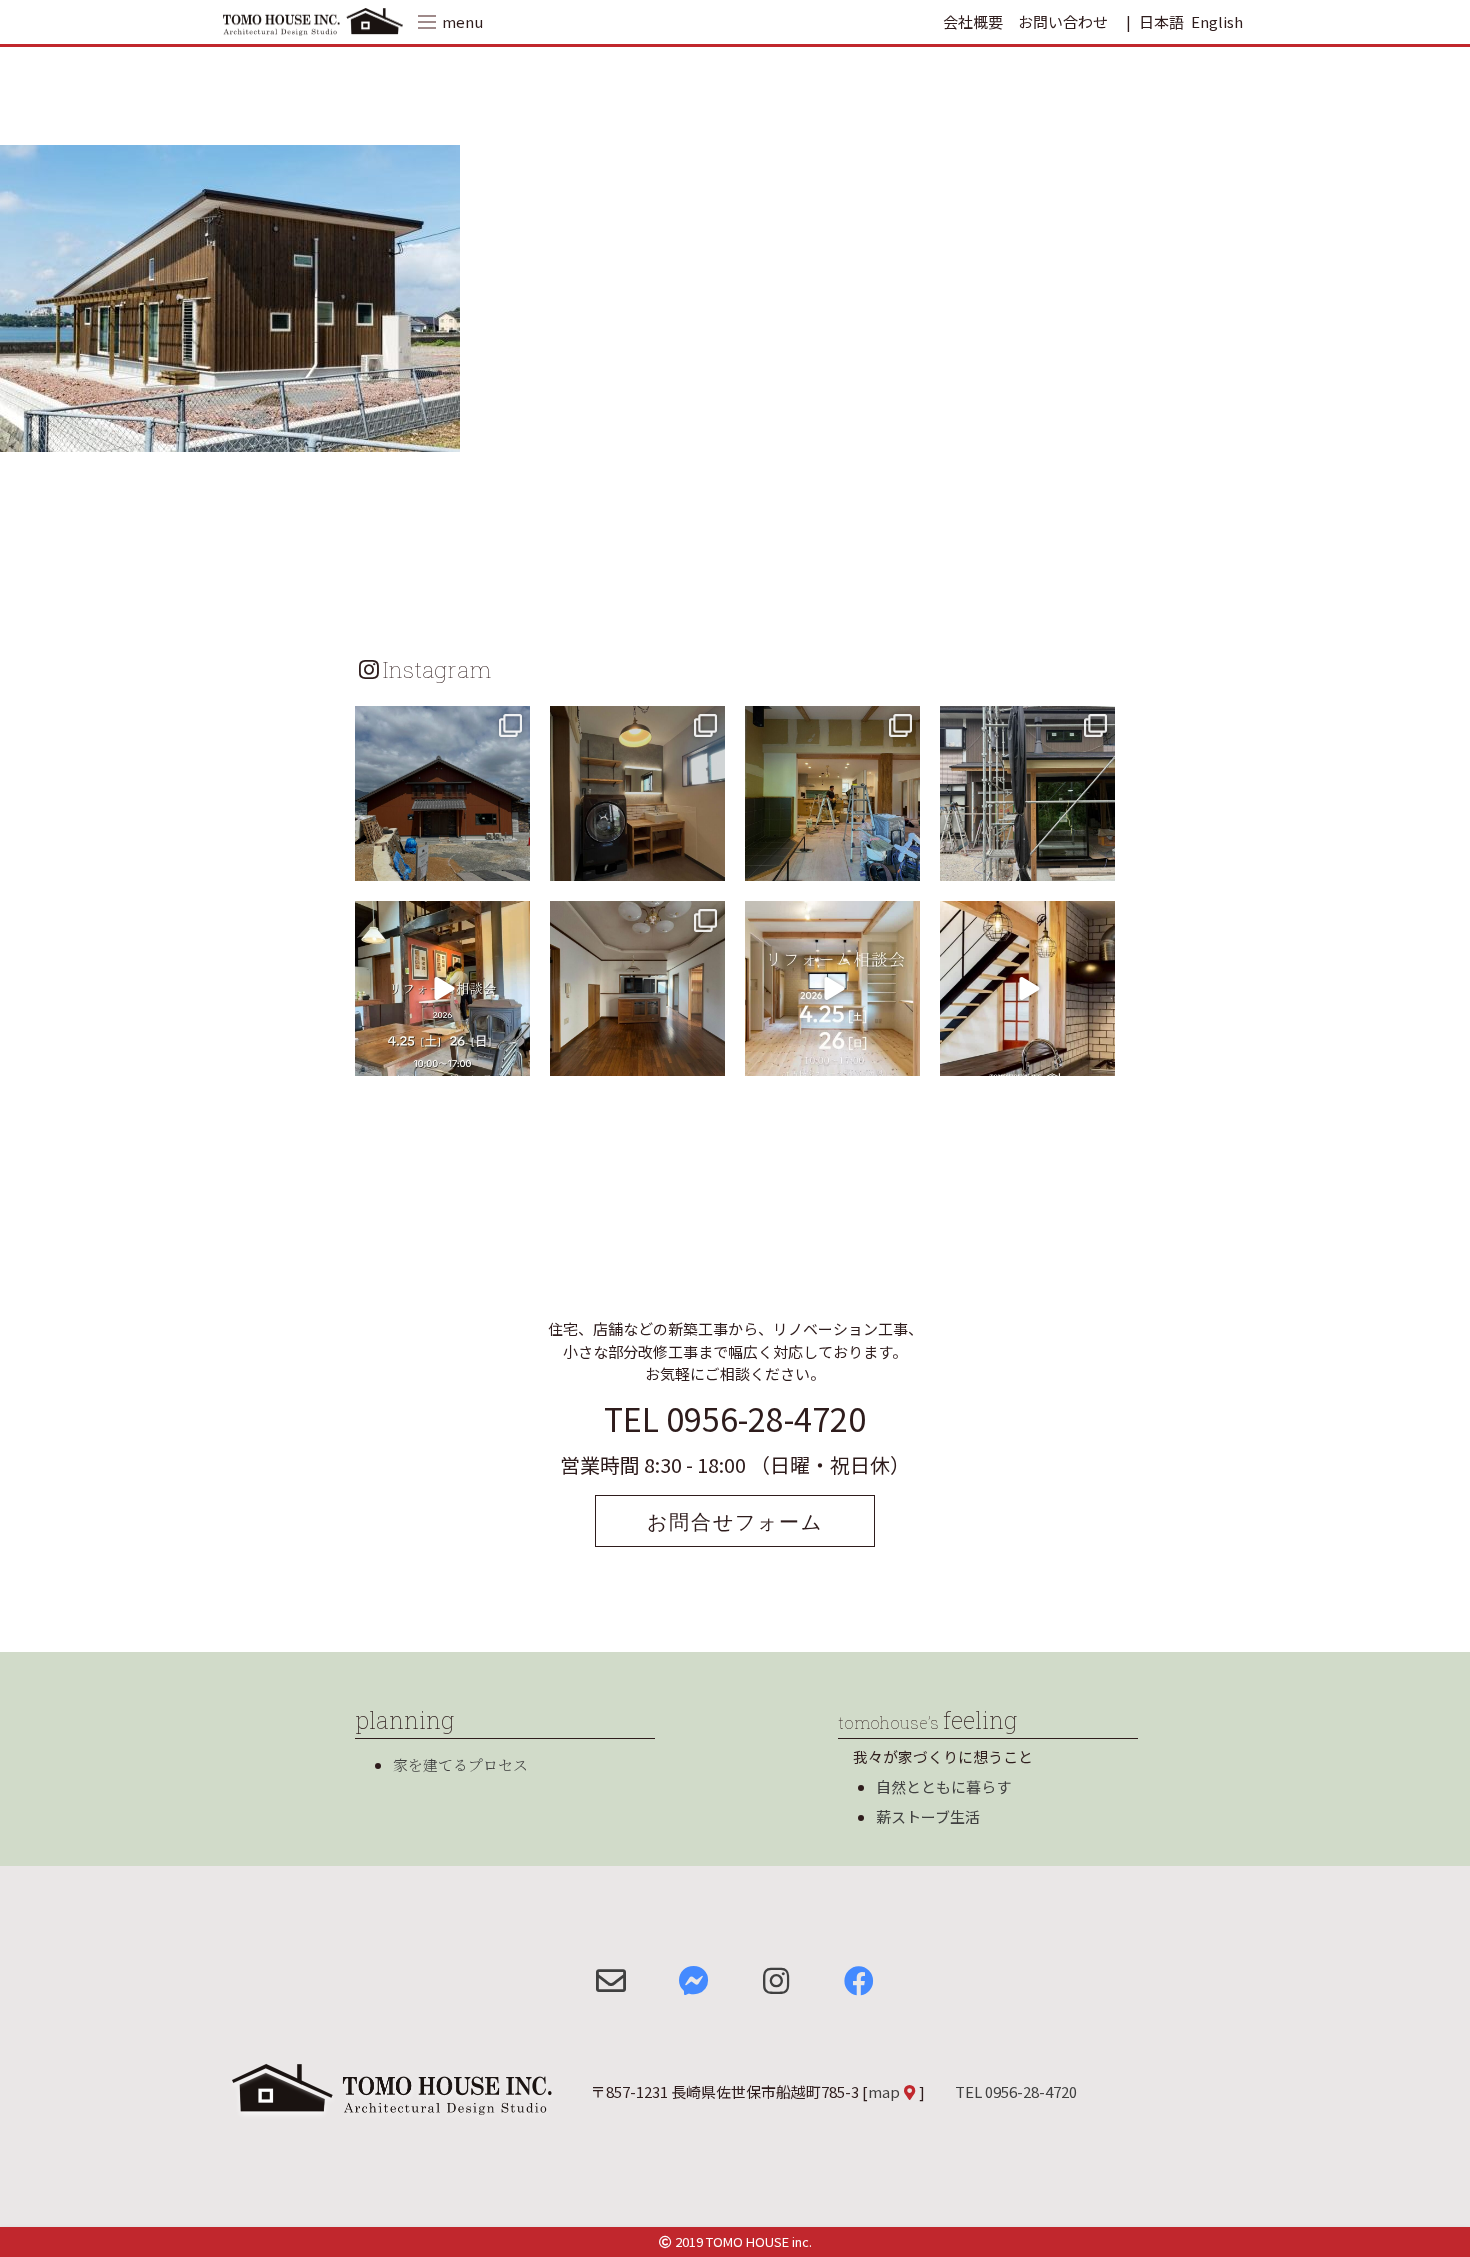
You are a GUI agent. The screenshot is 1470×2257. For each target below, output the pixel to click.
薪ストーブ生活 (928, 1816)
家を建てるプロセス (460, 1764)
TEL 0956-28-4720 (735, 1418)
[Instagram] (512, 862)
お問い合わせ (1063, 21)
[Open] (442, 793)
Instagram (437, 669)
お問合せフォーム (735, 1521)
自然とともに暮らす (943, 1786)
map (884, 2091)
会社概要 (973, 21)
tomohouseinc (440, 724)
